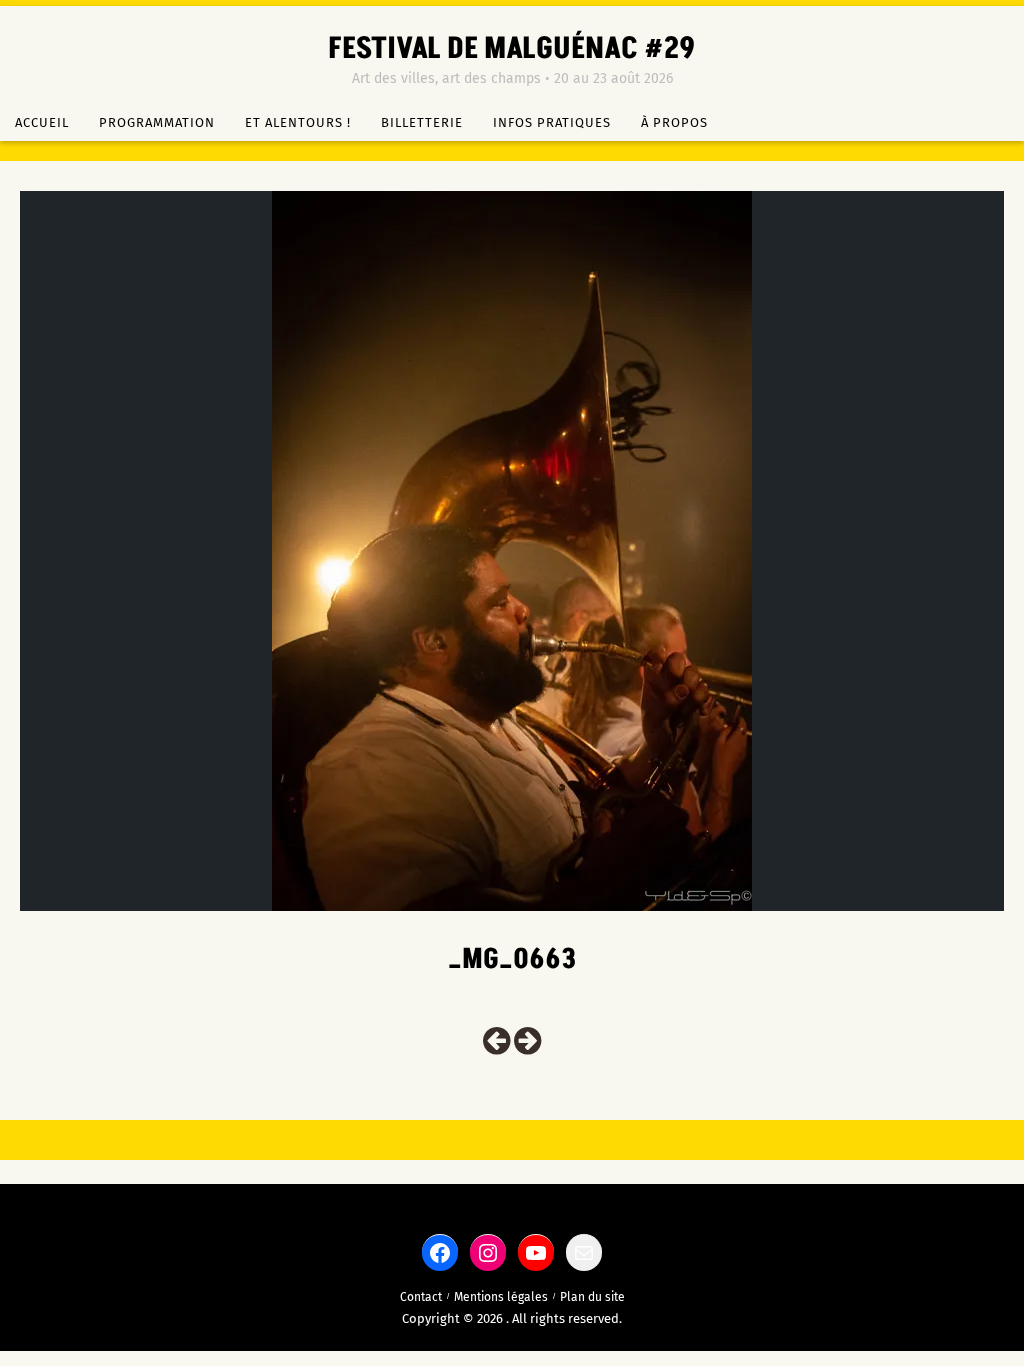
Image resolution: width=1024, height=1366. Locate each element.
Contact (421, 1297)
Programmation (157, 122)
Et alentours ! (298, 122)
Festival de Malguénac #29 (512, 49)
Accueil (42, 122)
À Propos (674, 122)
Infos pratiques (552, 122)
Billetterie (422, 122)
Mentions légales (501, 1297)
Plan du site (592, 1297)
